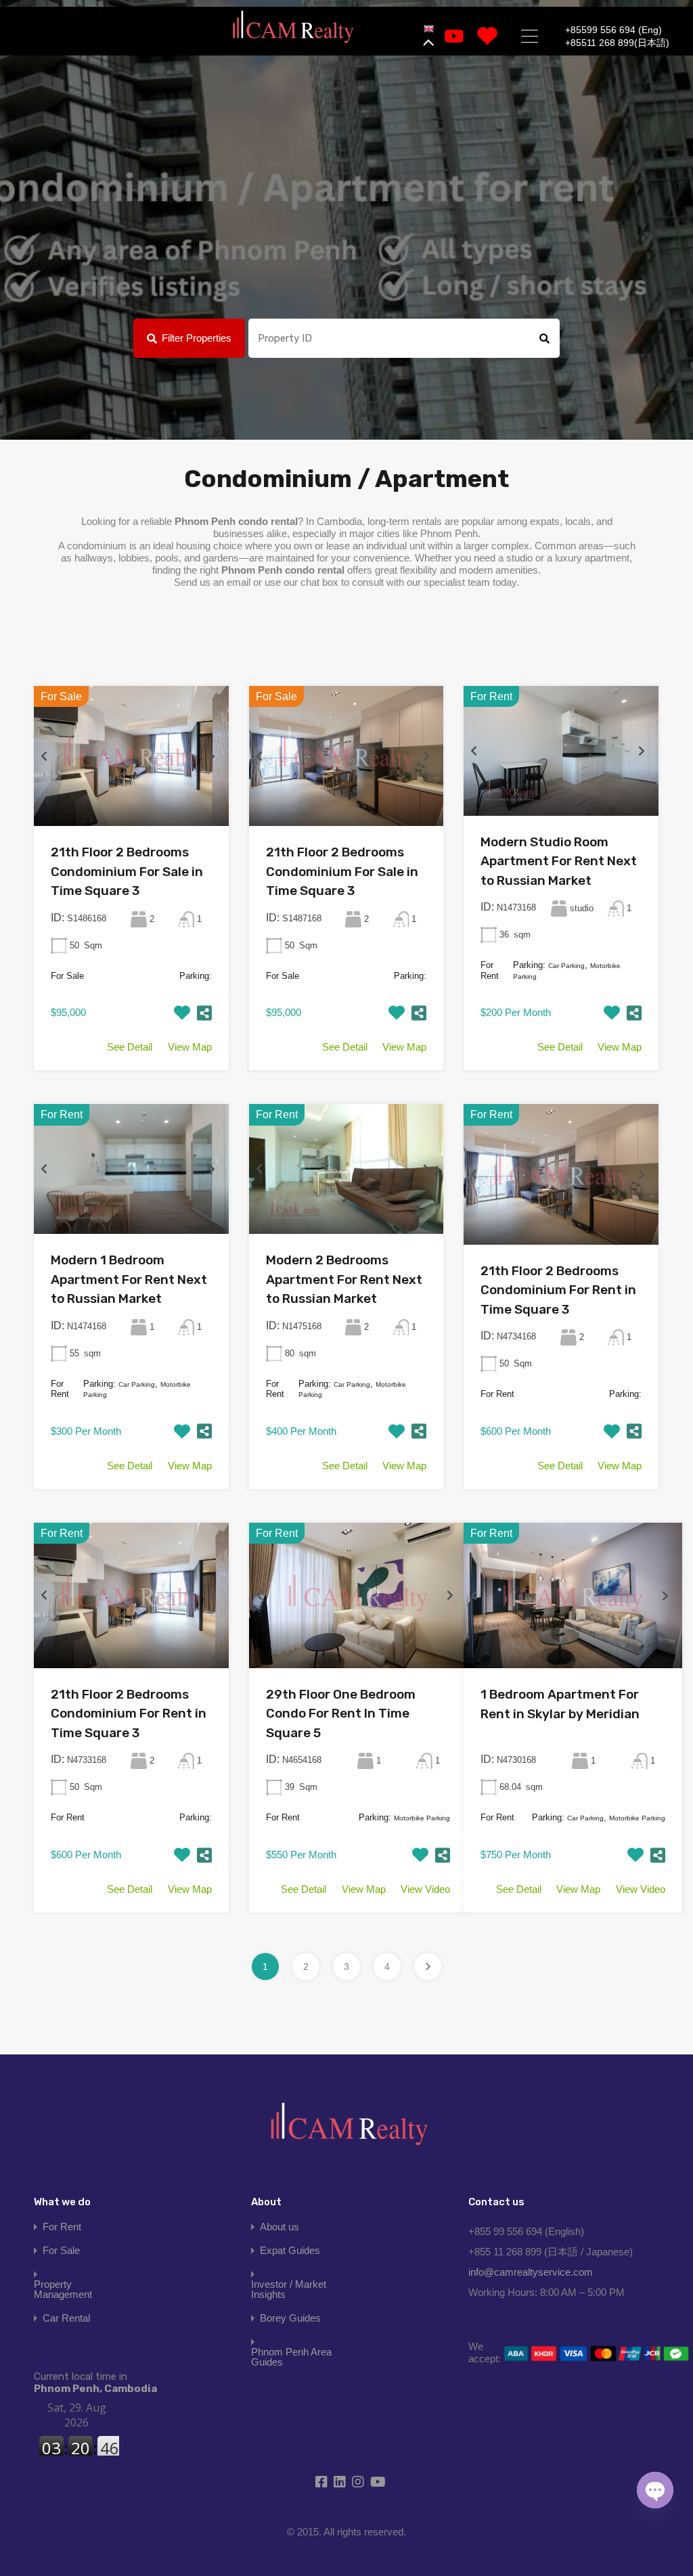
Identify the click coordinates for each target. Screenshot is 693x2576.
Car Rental (66, 2318)
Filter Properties (197, 338)
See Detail (130, 1047)
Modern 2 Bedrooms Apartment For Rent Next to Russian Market (344, 1279)
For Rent (62, 2227)
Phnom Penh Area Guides (291, 2357)
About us (280, 2227)
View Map (190, 1047)
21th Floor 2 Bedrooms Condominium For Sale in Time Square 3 (127, 871)
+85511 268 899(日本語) (617, 43)
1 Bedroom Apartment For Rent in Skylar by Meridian (560, 1704)
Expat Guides (290, 2250)
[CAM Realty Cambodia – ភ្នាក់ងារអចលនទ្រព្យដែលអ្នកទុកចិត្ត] (293, 27)
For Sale (61, 2250)
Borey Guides (290, 2318)
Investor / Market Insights (289, 2289)
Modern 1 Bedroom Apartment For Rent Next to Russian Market (129, 1279)
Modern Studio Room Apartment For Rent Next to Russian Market (559, 861)
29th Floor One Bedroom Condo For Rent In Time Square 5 (341, 1713)
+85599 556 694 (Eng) (613, 30)
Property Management (63, 2289)
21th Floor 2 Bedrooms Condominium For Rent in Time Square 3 (558, 1290)
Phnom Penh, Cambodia (95, 2383)
